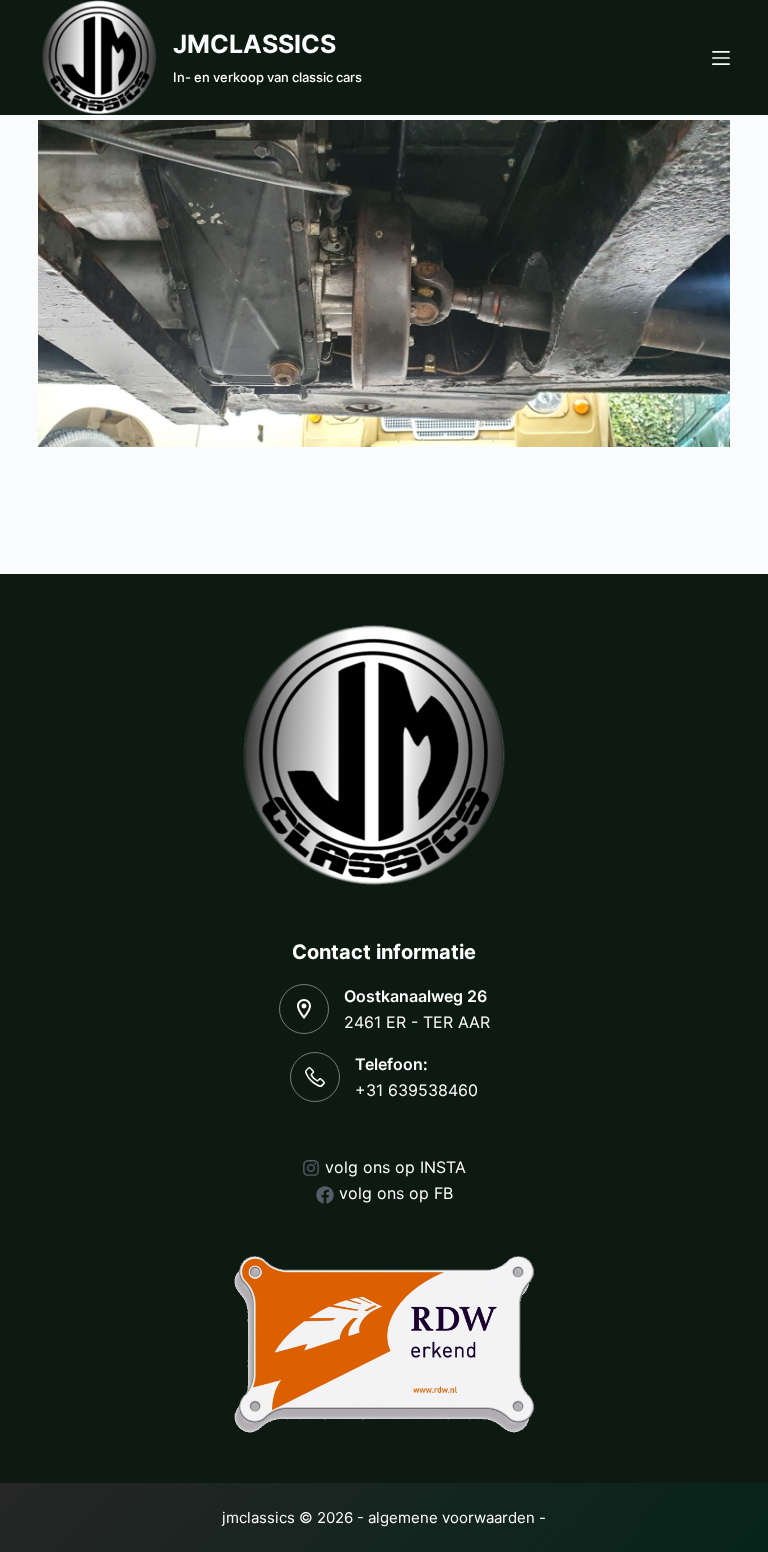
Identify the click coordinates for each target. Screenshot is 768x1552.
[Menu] (721, 58)
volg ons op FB (396, 1193)
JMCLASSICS (254, 44)
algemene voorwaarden (451, 1517)
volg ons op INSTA (395, 1167)
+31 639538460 (416, 1090)
